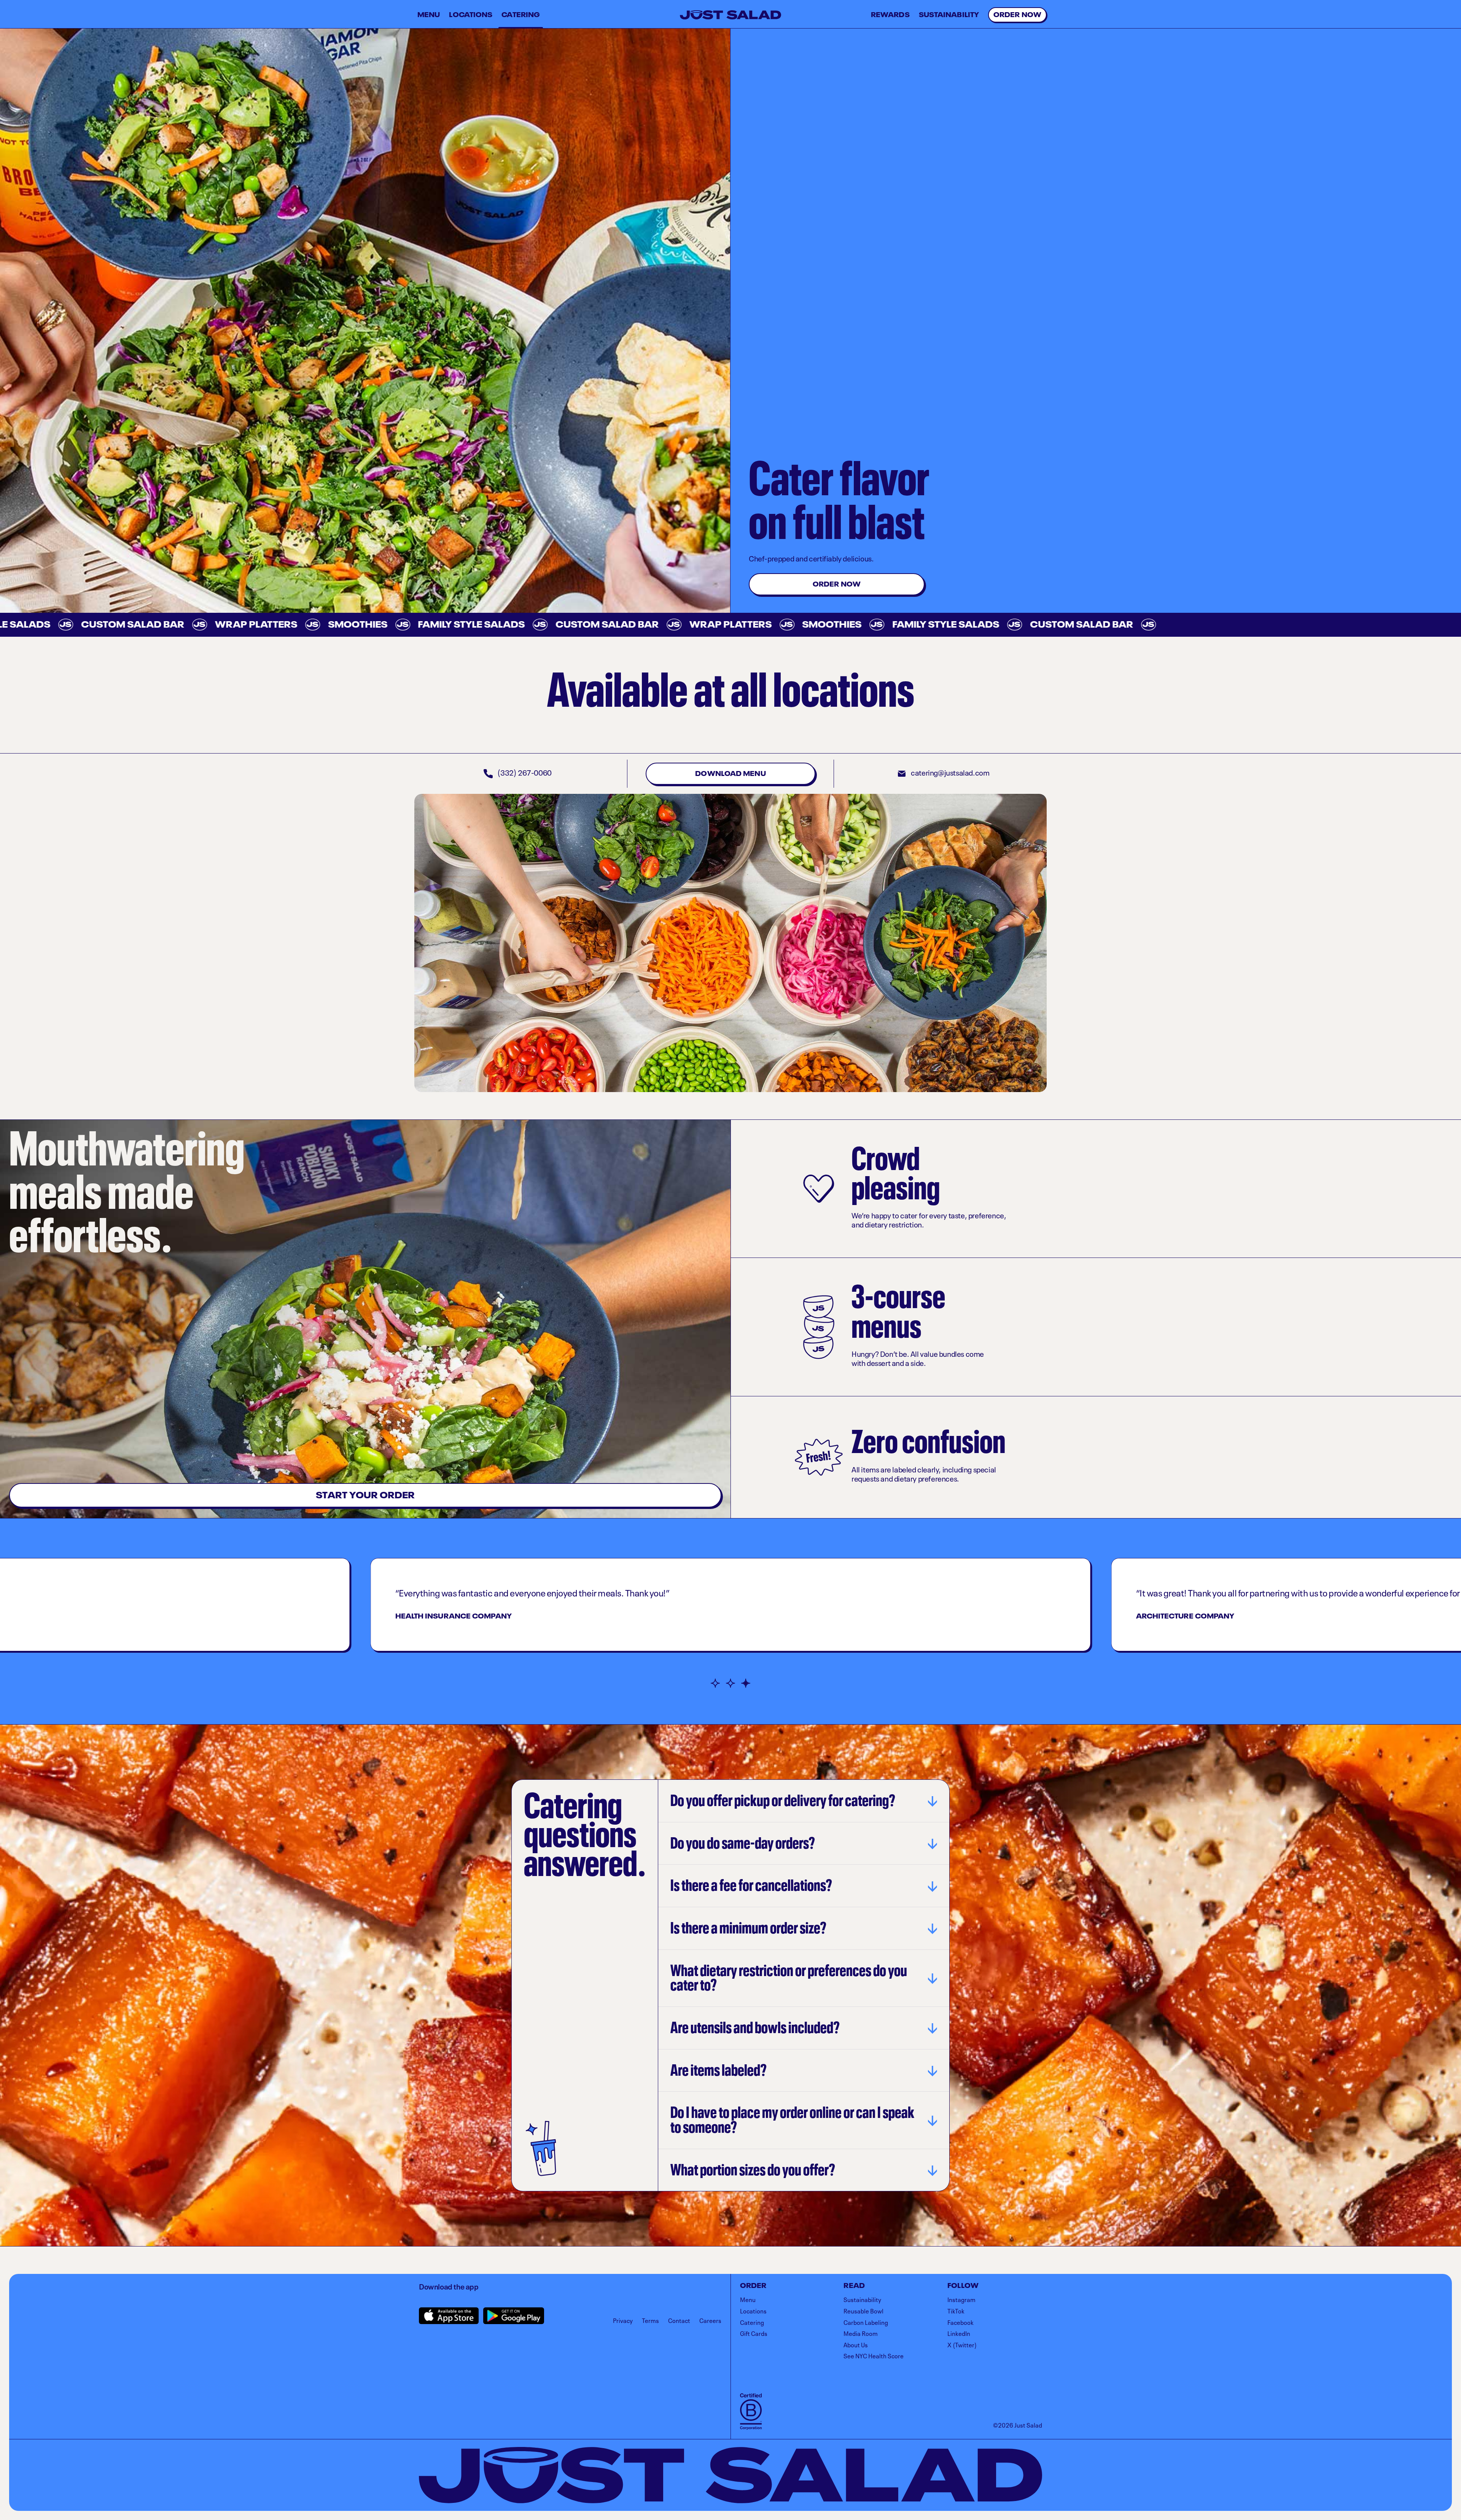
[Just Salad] (730, 15)
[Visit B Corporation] (751, 2412)
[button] (715, 1683)
